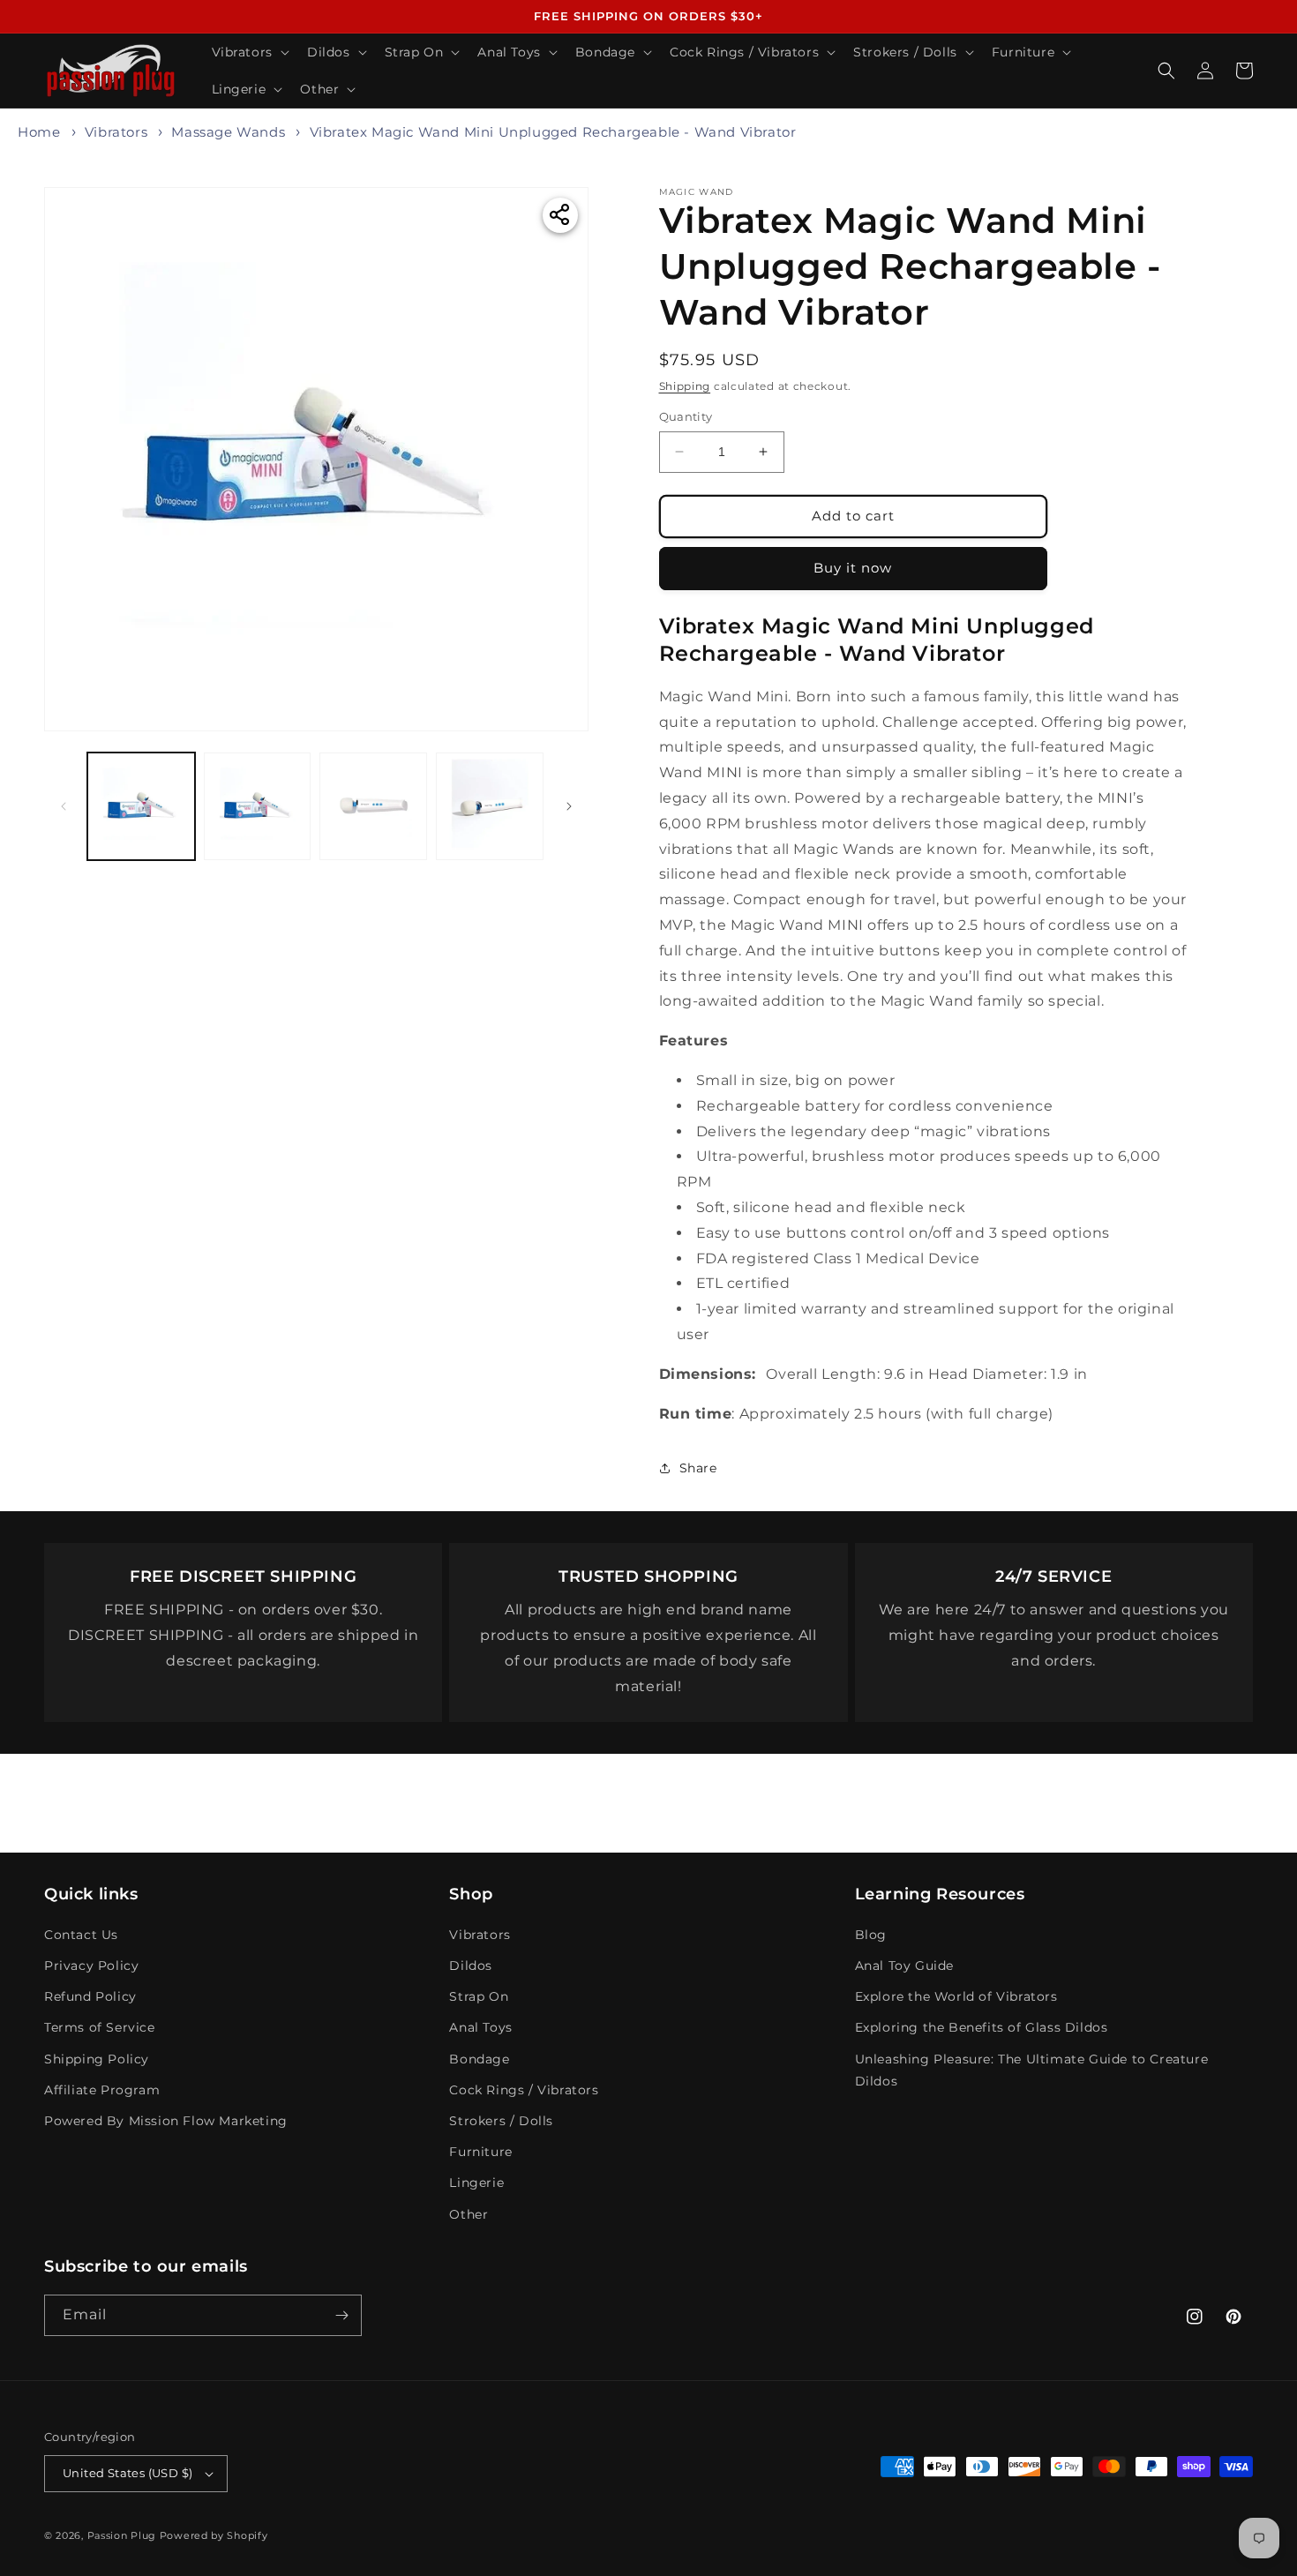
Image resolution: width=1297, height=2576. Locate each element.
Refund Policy (90, 1996)
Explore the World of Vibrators (956, 1996)
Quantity (686, 416)
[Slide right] (569, 806)
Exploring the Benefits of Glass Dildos (982, 2027)
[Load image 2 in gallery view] (258, 806)
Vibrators (116, 132)
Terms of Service (100, 2027)
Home (39, 132)
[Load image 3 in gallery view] (373, 806)
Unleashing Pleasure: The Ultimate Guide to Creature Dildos (1032, 2070)
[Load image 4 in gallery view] (490, 806)
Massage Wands (228, 132)
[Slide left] (64, 806)
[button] (249, 52)
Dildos (471, 1966)
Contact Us (81, 1935)
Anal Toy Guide (904, 1966)
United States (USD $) (127, 2473)
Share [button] (698, 1468)
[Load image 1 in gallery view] (141, 806)
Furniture (480, 2152)
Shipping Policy (97, 2059)
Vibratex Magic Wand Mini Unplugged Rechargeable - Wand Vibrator (553, 132)
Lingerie (476, 2183)
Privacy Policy (91, 1966)
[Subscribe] (341, 2315)
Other (469, 2214)
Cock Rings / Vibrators (524, 2090)
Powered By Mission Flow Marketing (166, 2121)
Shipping (685, 386)
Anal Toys (480, 2027)
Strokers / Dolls (501, 2121)
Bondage (479, 2059)
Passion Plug (122, 2535)
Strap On (479, 1996)
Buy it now (853, 568)
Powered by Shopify (214, 2535)
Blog (871, 1935)
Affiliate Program (102, 2090)
